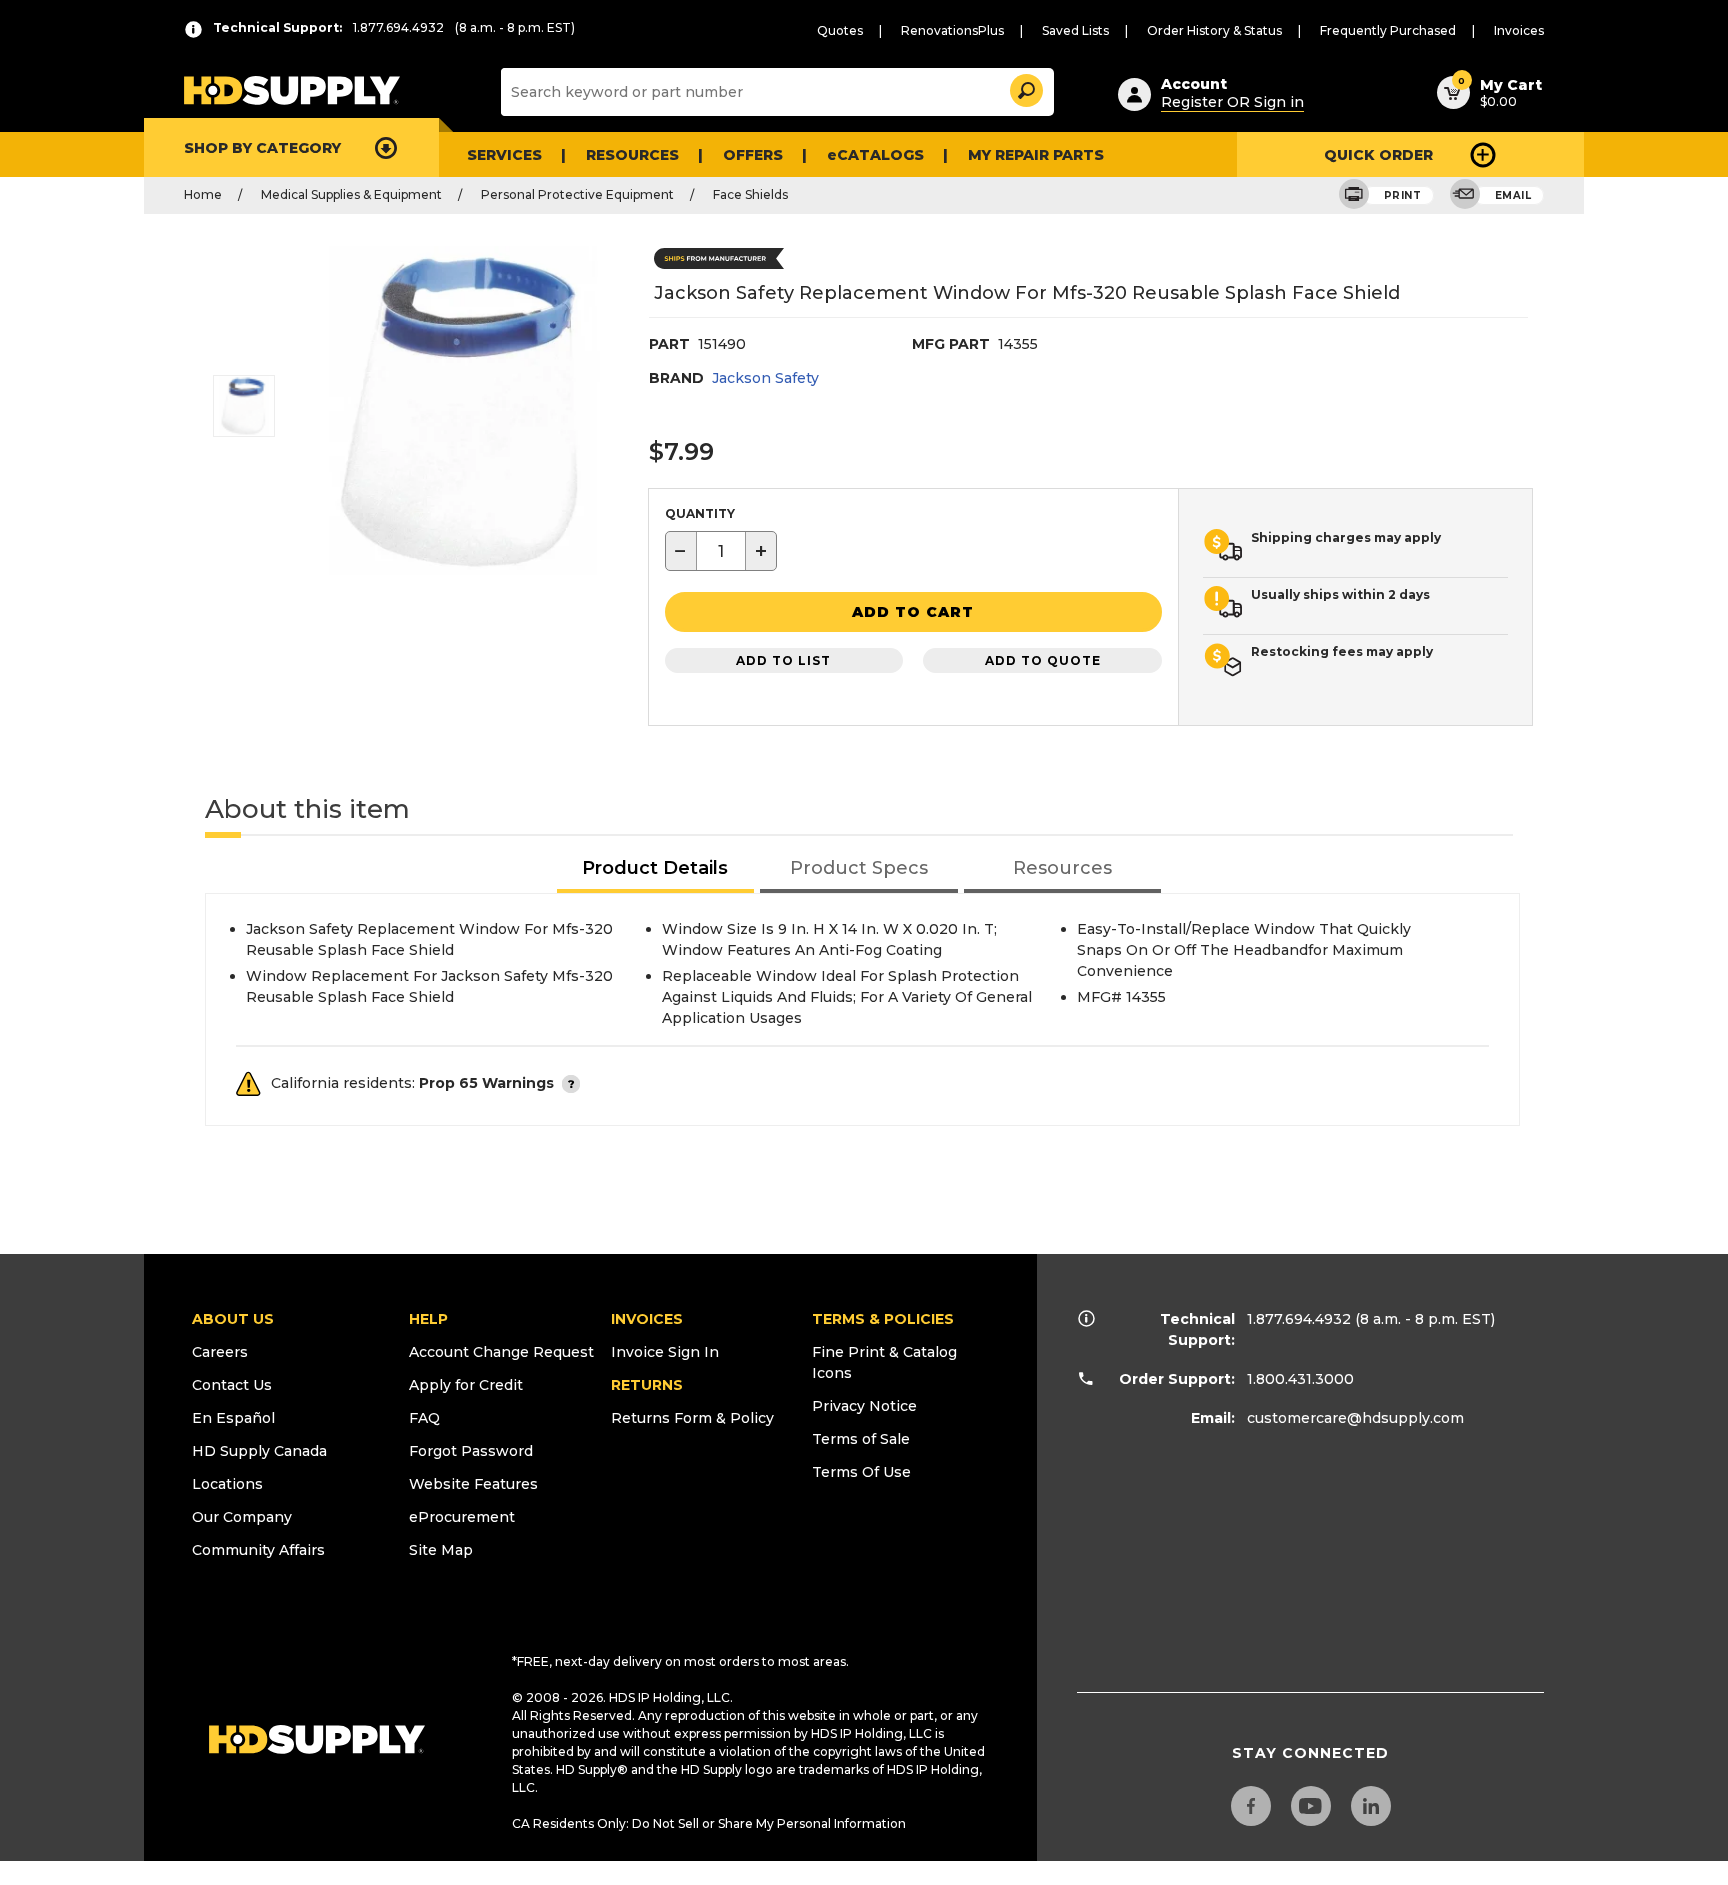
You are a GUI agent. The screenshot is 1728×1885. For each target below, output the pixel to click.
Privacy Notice (864, 1406)
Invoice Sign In (665, 1352)
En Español (233, 1418)
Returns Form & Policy (692, 1418)
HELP (428, 1319)
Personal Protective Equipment (577, 194)
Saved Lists (1075, 30)
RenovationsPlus (952, 30)
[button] (1025, 87)
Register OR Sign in (1232, 102)
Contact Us (232, 1385)
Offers (753, 155)
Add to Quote (1043, 660)
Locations (227, 1484)
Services (504, 155)
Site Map (441, 1550)
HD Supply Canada (259, 1451)
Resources (632, 155)
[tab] (656, 869)
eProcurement (462, 1517)
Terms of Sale (861, 1439)
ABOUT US (233, 1319)
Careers (220, 1352)
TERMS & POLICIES (883, 1319)
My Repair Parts (1036, 155)
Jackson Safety (765, 378)
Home (203, 194)
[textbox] (721, 551)
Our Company (242, 1517)
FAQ (424, 1418)
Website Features (473, 1484)
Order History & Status (1214, 30)
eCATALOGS (875, 155)
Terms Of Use (861, 1472)
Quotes (840, 30)
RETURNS (647, 1385)
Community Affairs (258, 1550)
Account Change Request (501, 1352)
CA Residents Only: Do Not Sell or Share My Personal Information (709, 1823)
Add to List (783, 660)
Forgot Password (471, 1451)
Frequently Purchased (1388, 30)
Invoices (1519, 30)
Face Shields (750, 194)
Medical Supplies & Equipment (351, 194)
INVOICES (647, 1319)
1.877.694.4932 (1299, 1319)
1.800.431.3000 (1300, 1379)
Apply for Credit (466, 1385)
